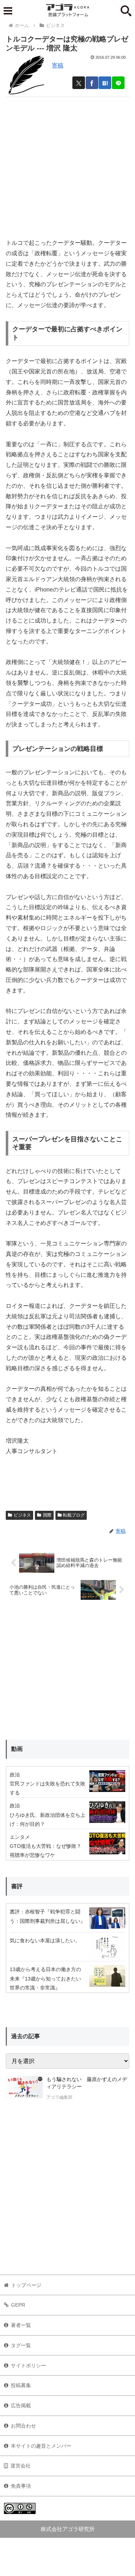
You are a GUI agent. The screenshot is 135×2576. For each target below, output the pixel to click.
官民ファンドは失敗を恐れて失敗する (48, 1788)
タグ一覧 (21, 2345)
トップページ (26, 2285)
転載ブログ (74, 1515)
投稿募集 (21, 2385)
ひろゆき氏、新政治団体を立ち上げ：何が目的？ (48, 1820)
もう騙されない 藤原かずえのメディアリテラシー (87, 2083)
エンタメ (20, 1837)
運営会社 (21, 2466)
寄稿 (58, 65)
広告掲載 (21, 2405)
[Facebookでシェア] (92, 83)
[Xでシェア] (79, 83)
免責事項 (21, 2486)
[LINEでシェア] (118, 83)
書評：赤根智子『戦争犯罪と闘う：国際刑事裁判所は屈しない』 (48, 1916)
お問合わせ (23, 2426)
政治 (15, 1775)
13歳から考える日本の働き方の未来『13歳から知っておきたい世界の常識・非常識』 (45, 1978)
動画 (17, 1749)
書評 (17, 1886)
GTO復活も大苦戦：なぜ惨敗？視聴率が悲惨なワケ (46, 1851)
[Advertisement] (67, 165)
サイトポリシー (28, 2365)
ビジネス (22, 1515)
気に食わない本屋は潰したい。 (45, 1940)
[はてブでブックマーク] (105, 83)
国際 (47, 1515)
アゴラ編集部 (59, 2097)
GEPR (18, 2305)
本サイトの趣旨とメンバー (41, 2446)
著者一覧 (21, 2325)
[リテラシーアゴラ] (24, 2089)
